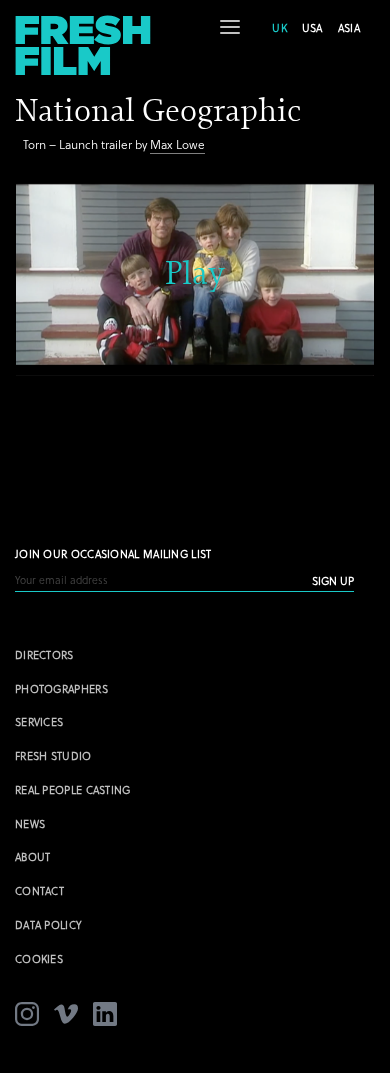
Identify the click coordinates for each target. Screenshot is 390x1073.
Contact (39, 890)
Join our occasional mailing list (113, 553)
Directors (44, 654)
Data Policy (48, 924)
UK (279, 27)
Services (39, 721)
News (30, 823)
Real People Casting (73, 789)
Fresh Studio (53, 755)
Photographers (61, 688)
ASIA (349, 27)
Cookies (39, 958)
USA (312, 27)
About (33, 856)
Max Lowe (177, 144)
